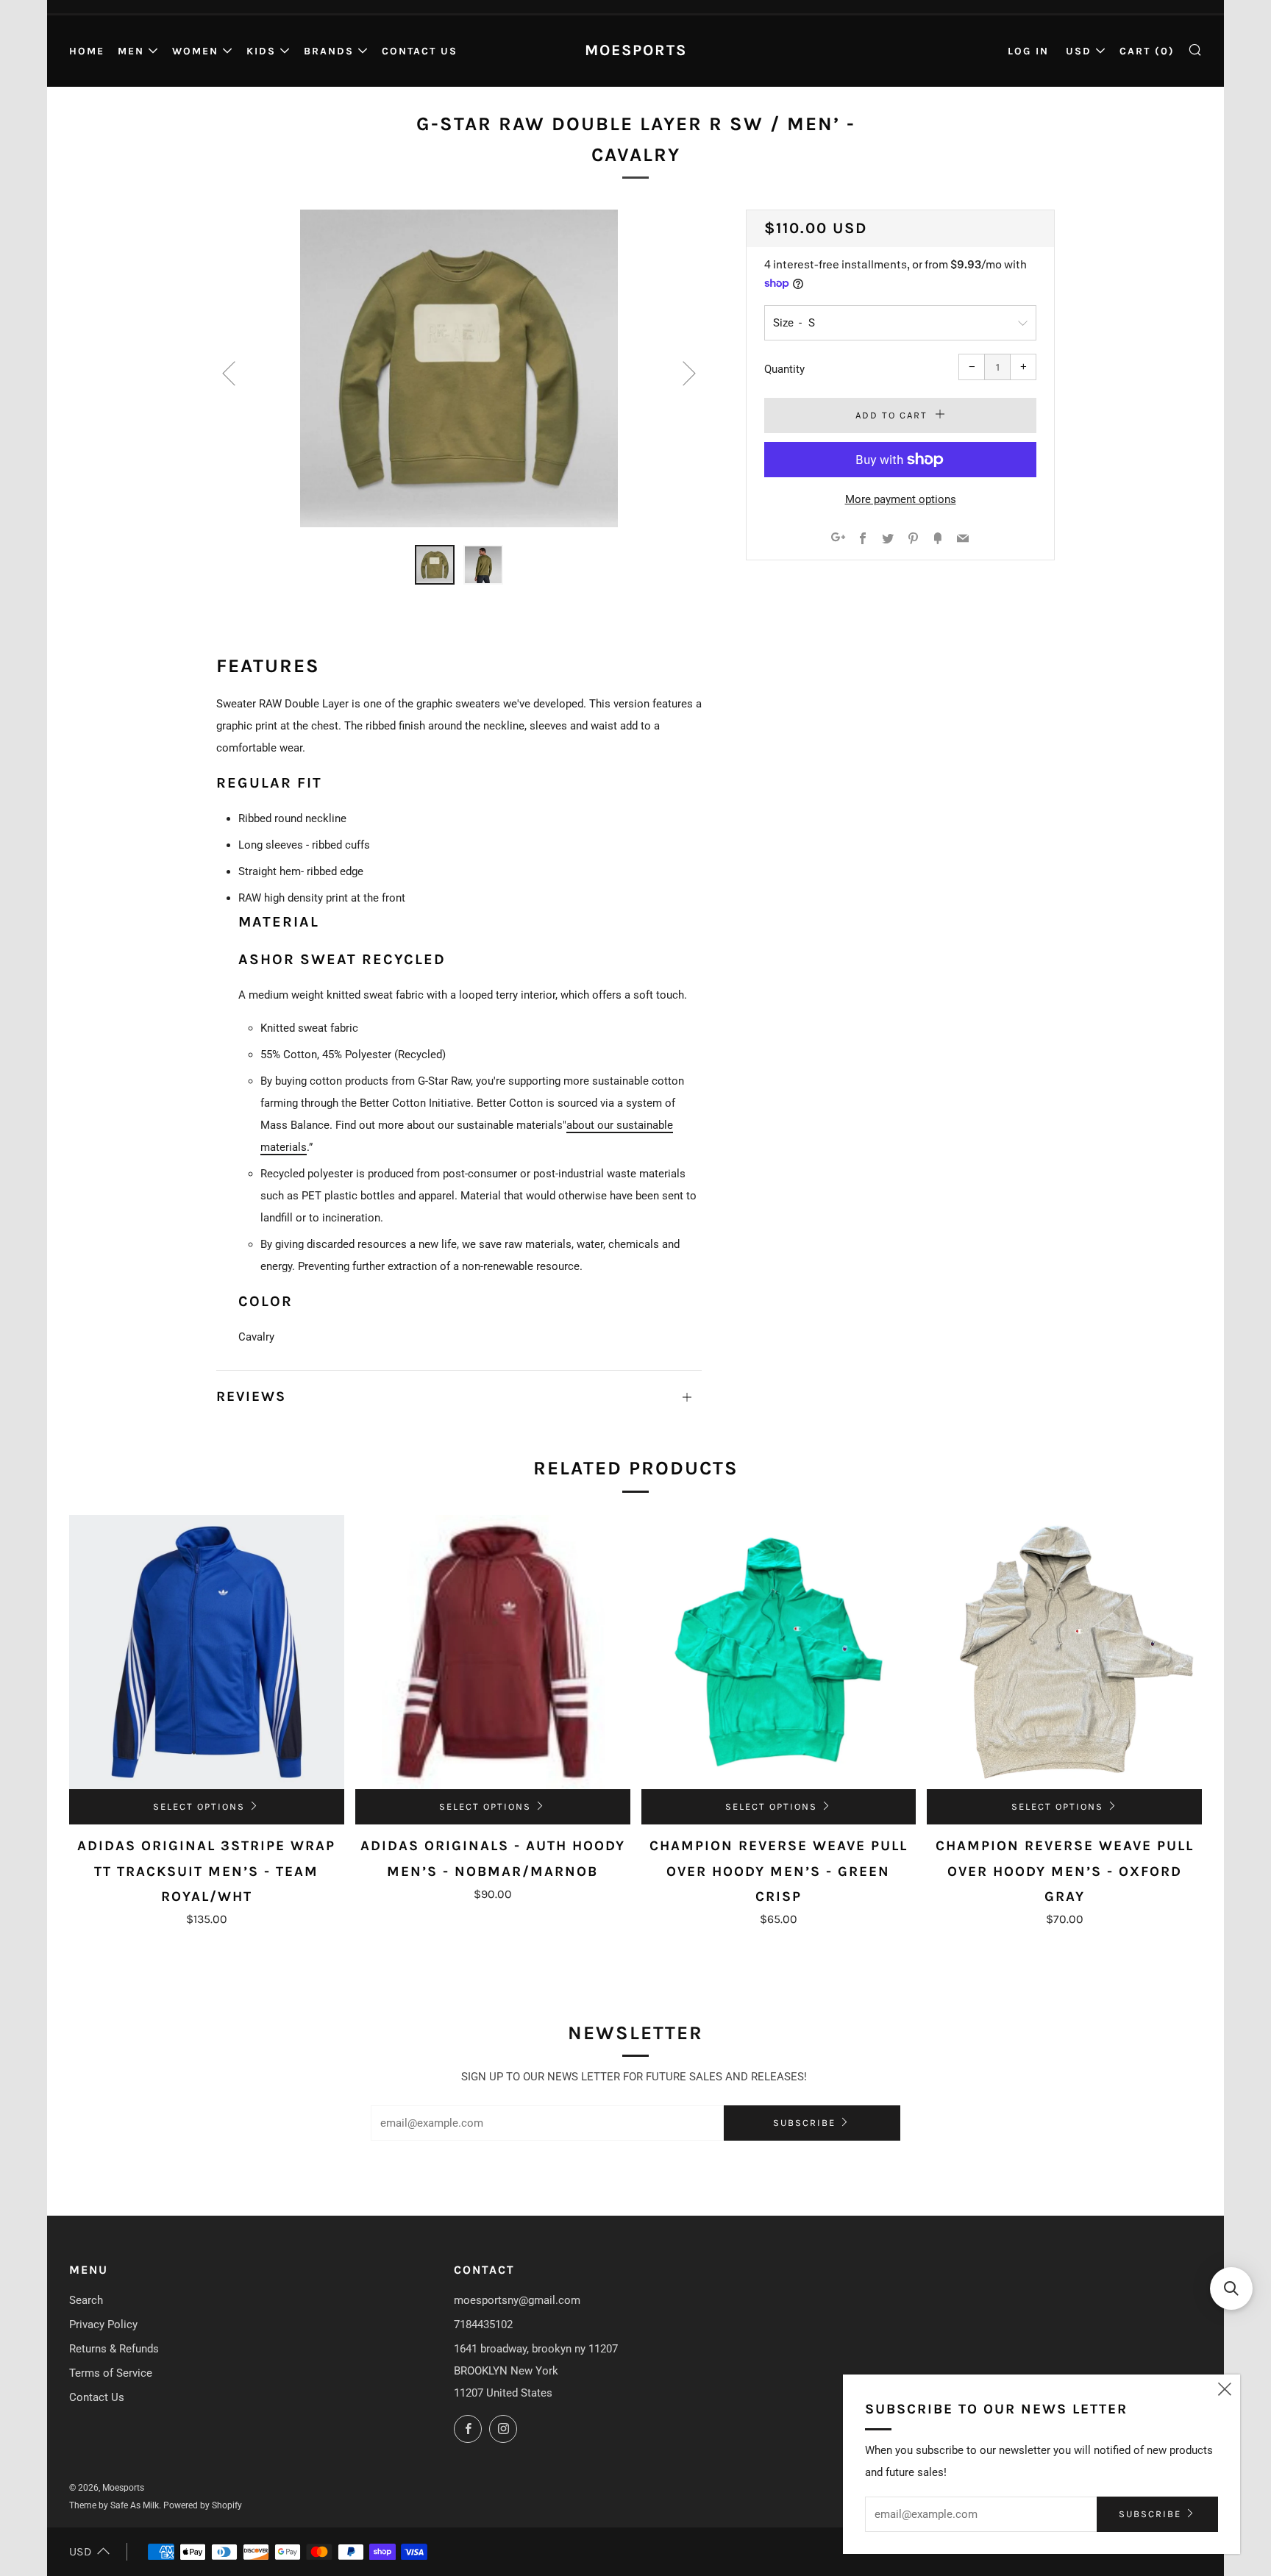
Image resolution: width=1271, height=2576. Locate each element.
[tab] (435, 565)
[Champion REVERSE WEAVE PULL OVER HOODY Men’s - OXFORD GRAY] (1064, 1652)
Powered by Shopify (203, 2505)
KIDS (261, 51)
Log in (1028, 51)
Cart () (1147, 51)
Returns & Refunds (114, 2349)
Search (86, 2300)
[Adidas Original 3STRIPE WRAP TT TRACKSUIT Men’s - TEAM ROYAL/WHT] (207, 1652)
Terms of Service (111, 2373)
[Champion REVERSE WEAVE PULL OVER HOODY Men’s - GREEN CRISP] (779, 1652)
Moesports (636, 50)
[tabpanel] (459, 368)
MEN (131, 51)
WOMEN (195, 51)
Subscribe (804, 2123)
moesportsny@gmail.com (517, 2300)
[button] (1231, 2288)
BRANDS (329, 51)
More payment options (901, 499)
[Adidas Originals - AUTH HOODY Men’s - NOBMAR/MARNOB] (493, 1652)
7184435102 (483, 2325)
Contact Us (420, 51)
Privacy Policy (103, 2325)
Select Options (199, 1806)
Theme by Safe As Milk (114, 2505)
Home (87, 51)
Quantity (784, 369)
